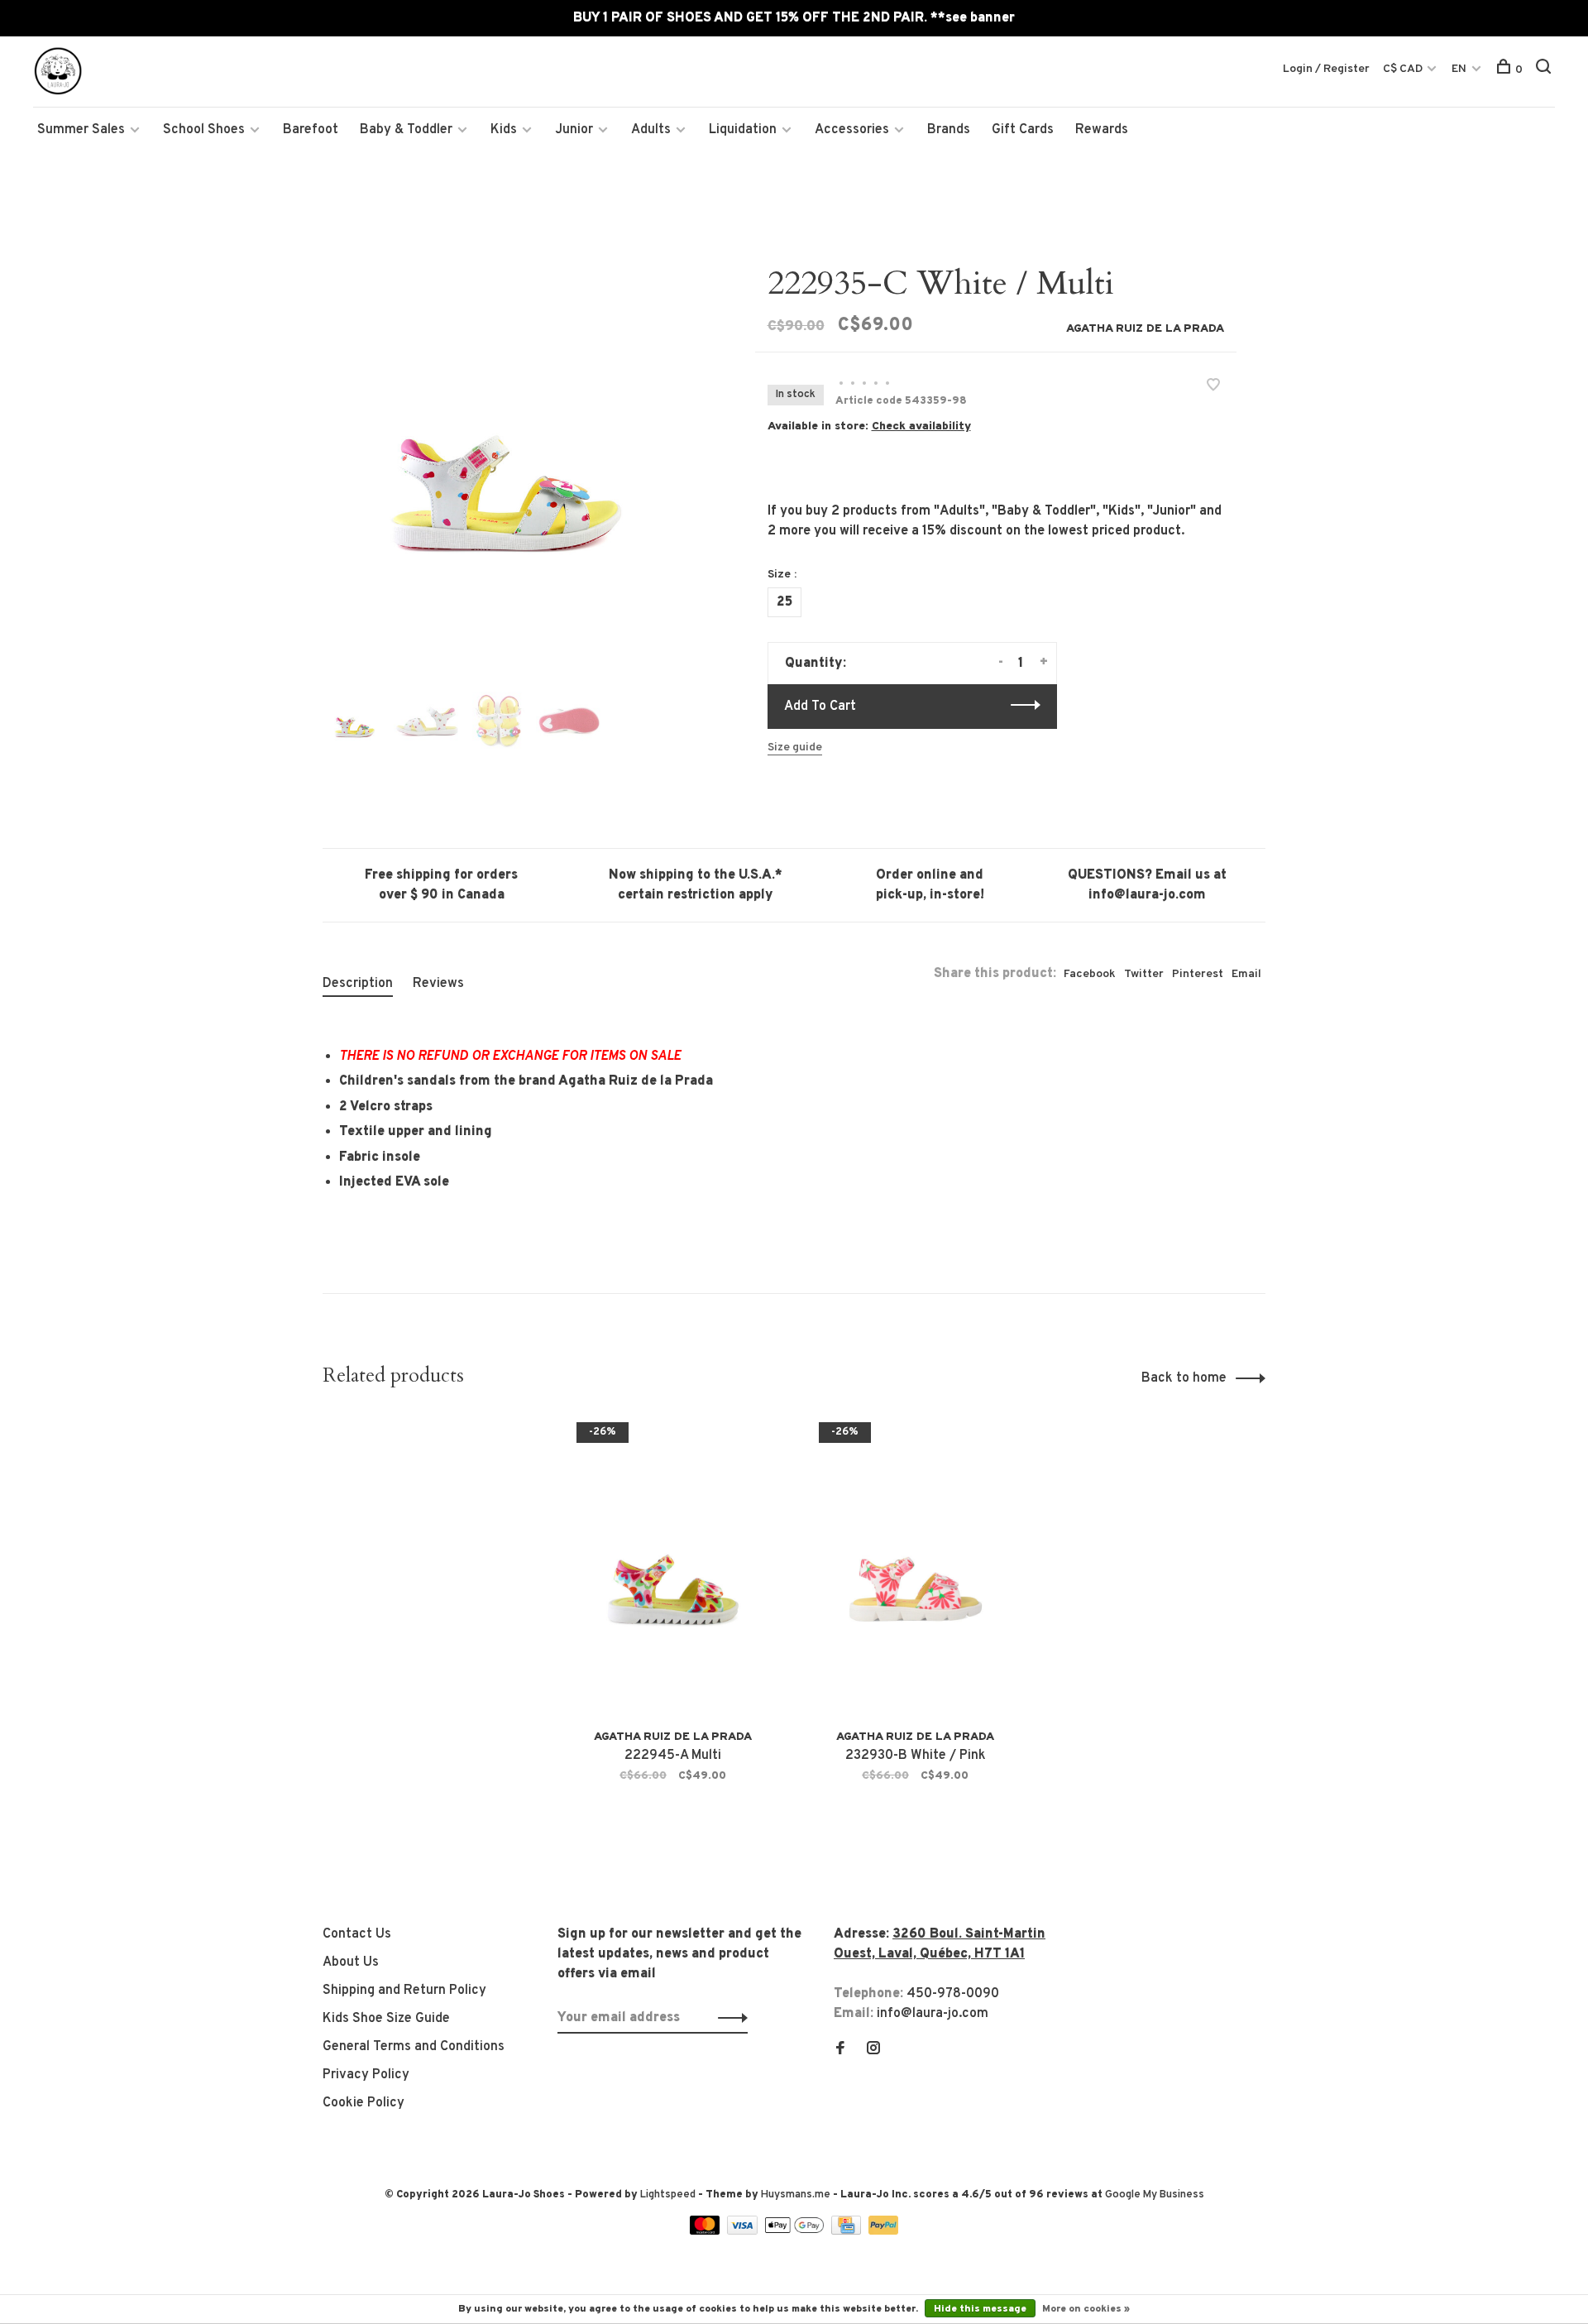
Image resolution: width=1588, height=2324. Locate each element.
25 (784, 602)
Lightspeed (668, 2195)
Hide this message (980, 2309)
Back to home (1184, 1378)
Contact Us (357, 1934)
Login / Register (1326, 69)
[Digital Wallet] (796, 2231)
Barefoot (311, 130)
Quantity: (816, 664)
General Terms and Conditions (414, 2047)
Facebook (1090, 974)
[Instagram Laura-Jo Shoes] (873, 2050)
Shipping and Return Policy (404, 1991)
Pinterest (1198, 974)
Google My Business (1155, 2195)
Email (1246, 974)
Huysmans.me (797, 2195)
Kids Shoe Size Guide (386, 2019)
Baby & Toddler (406, 130)
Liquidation (743, 130)
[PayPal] (884, 2231)
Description (358, 984)
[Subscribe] (728, 2018)
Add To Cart (820, 707)
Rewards (1102, 130)
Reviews (438, 984)
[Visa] (744, 2231)
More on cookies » (1086, 2309)
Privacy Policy (366, 2075)
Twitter (1144, 974)
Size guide (795, 748)
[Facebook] (840, 2050)
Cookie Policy (364, 2103)
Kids (504, 130)
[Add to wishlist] (1213, 387)
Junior (574, 130)
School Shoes (204, 130)
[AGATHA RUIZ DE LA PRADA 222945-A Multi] (673, 1567)
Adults (651, 130)
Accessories (852, 130)
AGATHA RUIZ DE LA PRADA (1145, 329)
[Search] (1545, 70)
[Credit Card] (848, 2231)
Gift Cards (1023, 130)
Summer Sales (81, 130)
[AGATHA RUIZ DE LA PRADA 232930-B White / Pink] (915, 1567)
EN (1459, 69)
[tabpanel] (512, 453)
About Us (351, 1962)
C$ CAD (1404, 69)
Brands (949, 130)
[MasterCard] (707, 2231)
